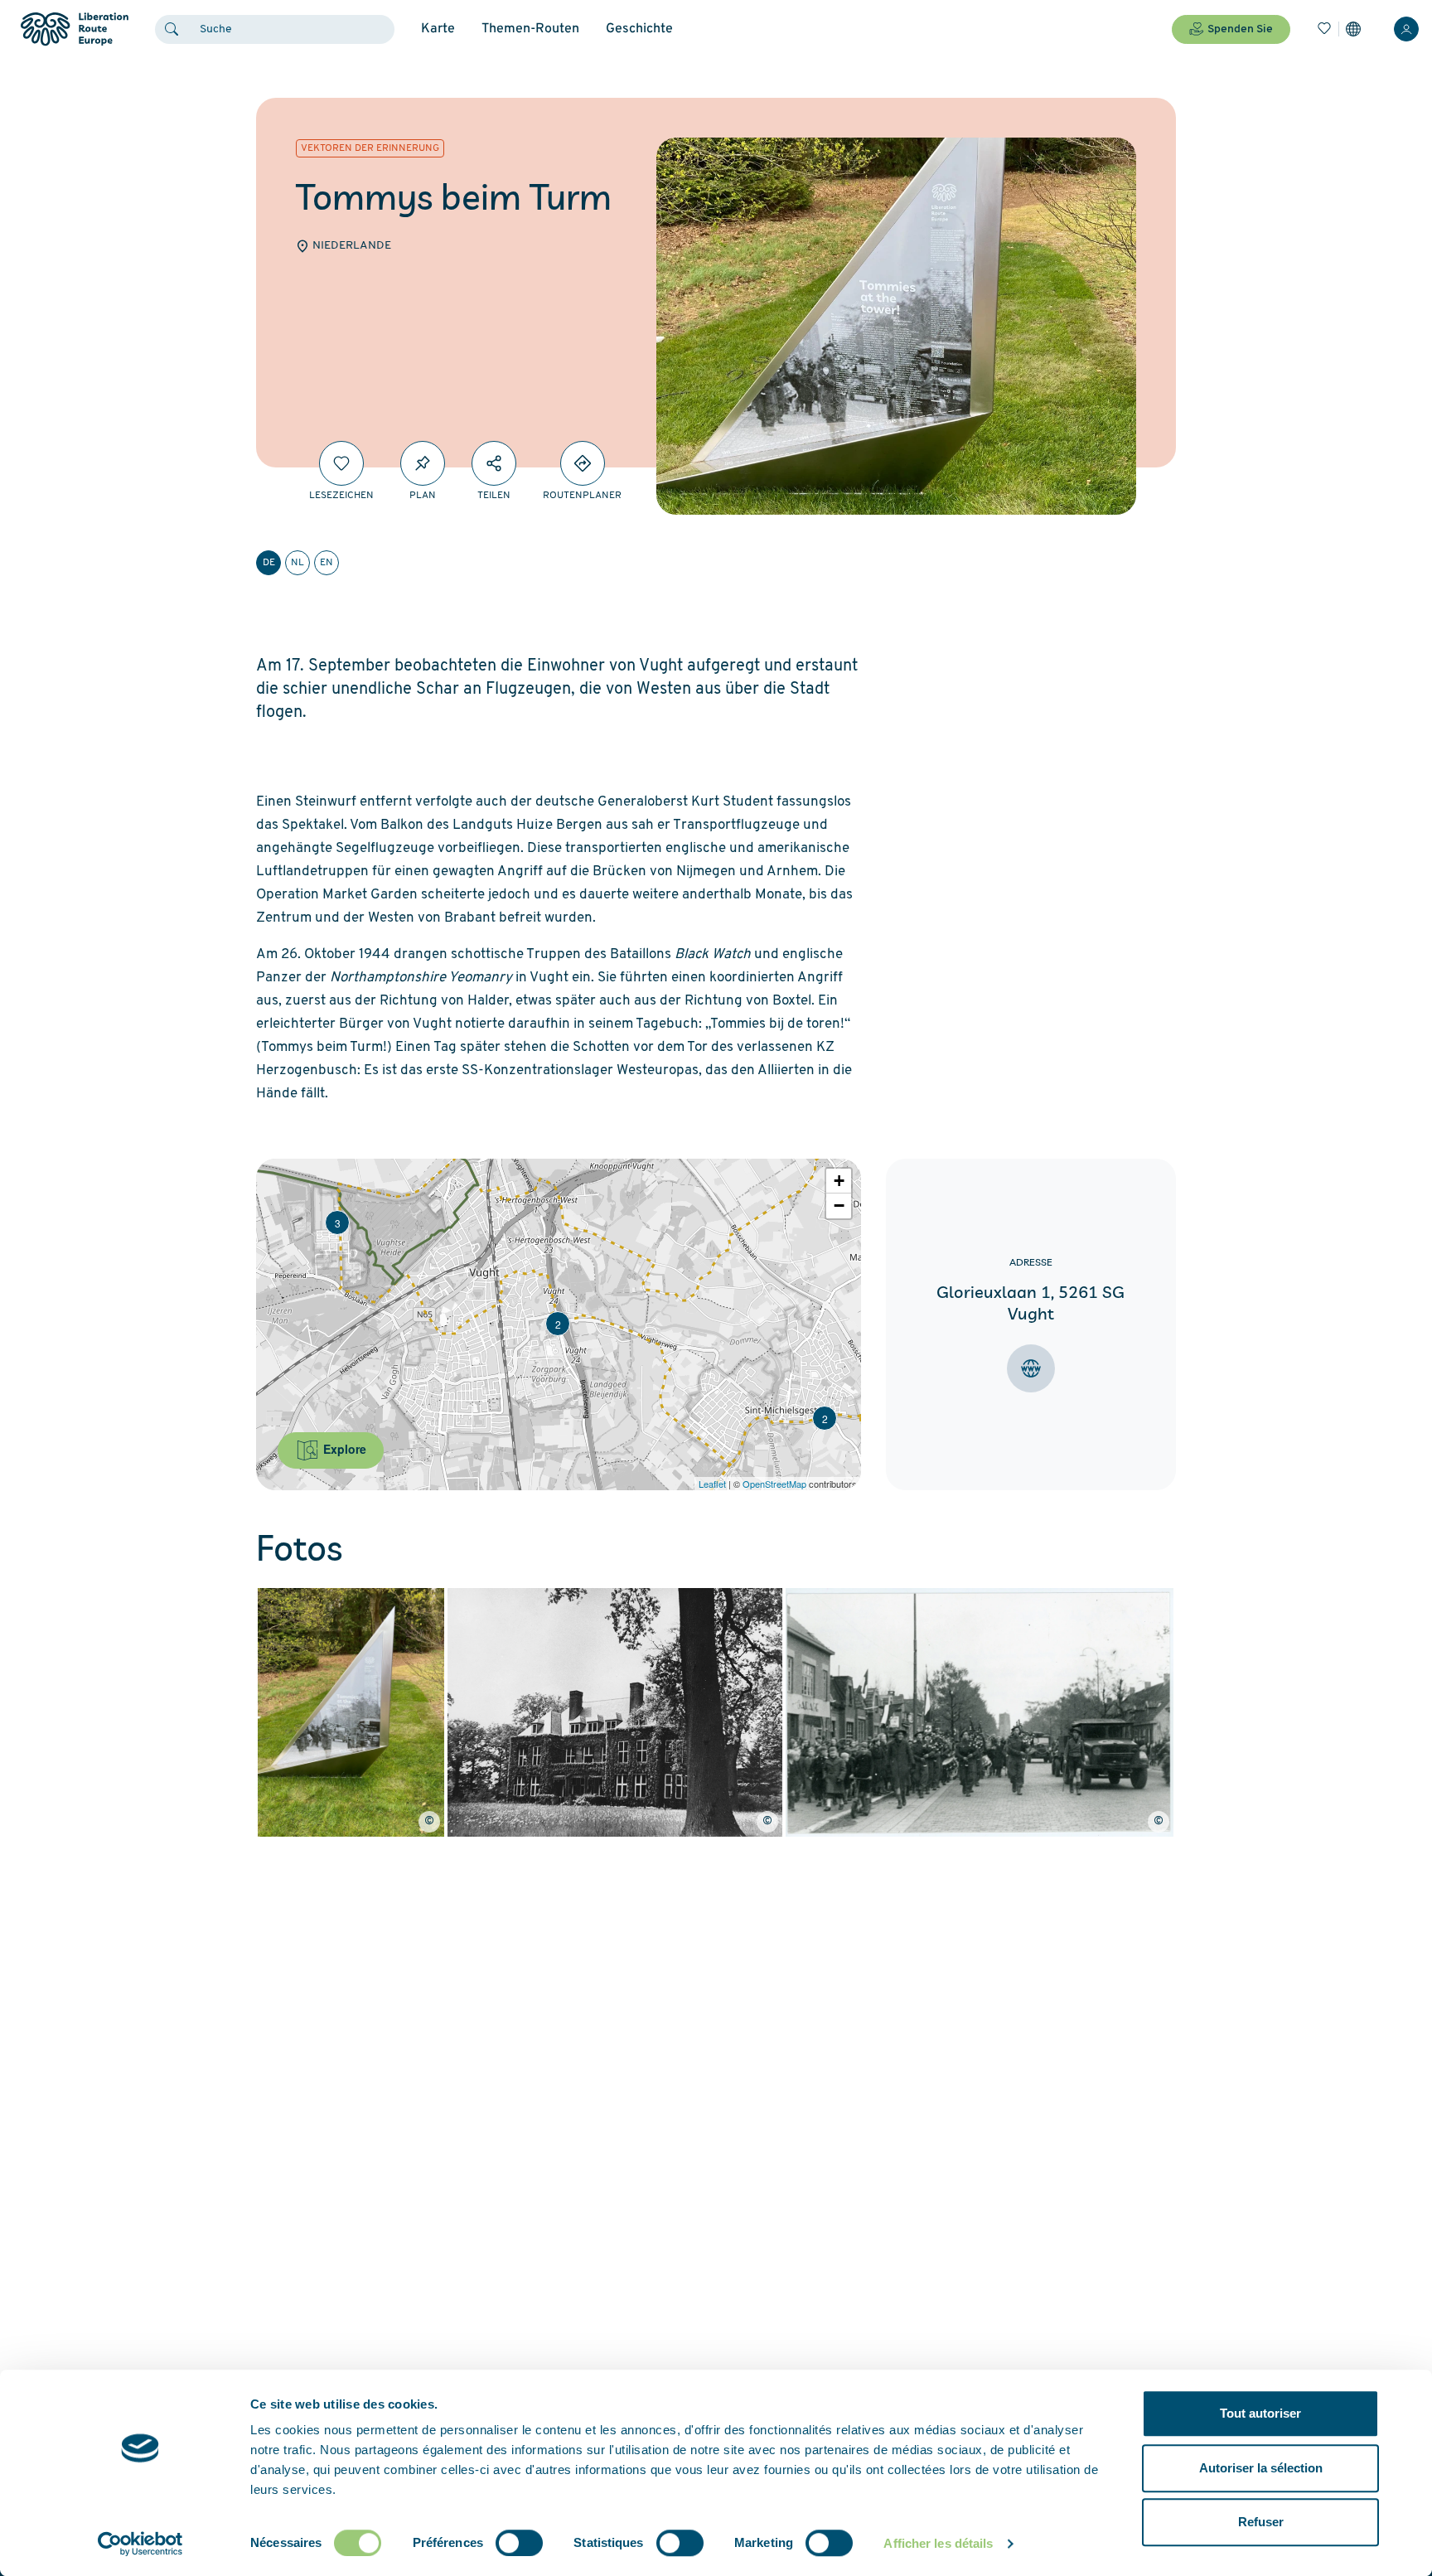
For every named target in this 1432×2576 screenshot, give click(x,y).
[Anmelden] (1406, 29)
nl (298, 563)
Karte (438, 29)
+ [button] (839, 1181)
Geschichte (639, 29)
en (327, 563)
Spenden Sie (1240, 29)
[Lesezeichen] (1324, 29)
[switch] (519, 2543)
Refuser (1261, 2522)
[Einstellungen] (1353, 29)
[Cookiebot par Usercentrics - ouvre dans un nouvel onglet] (140, 2544)
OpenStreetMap (774, 1484)
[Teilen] (494, 463)
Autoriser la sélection (1261, 2468)
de (269, 563)
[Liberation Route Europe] (74, 29)
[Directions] (583, 463)
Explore (343, 1449)
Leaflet (712, 1484)
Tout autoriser (1260, 2413)
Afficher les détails (938, 2543)
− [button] (839, 1206)
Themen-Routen (530, 29)
